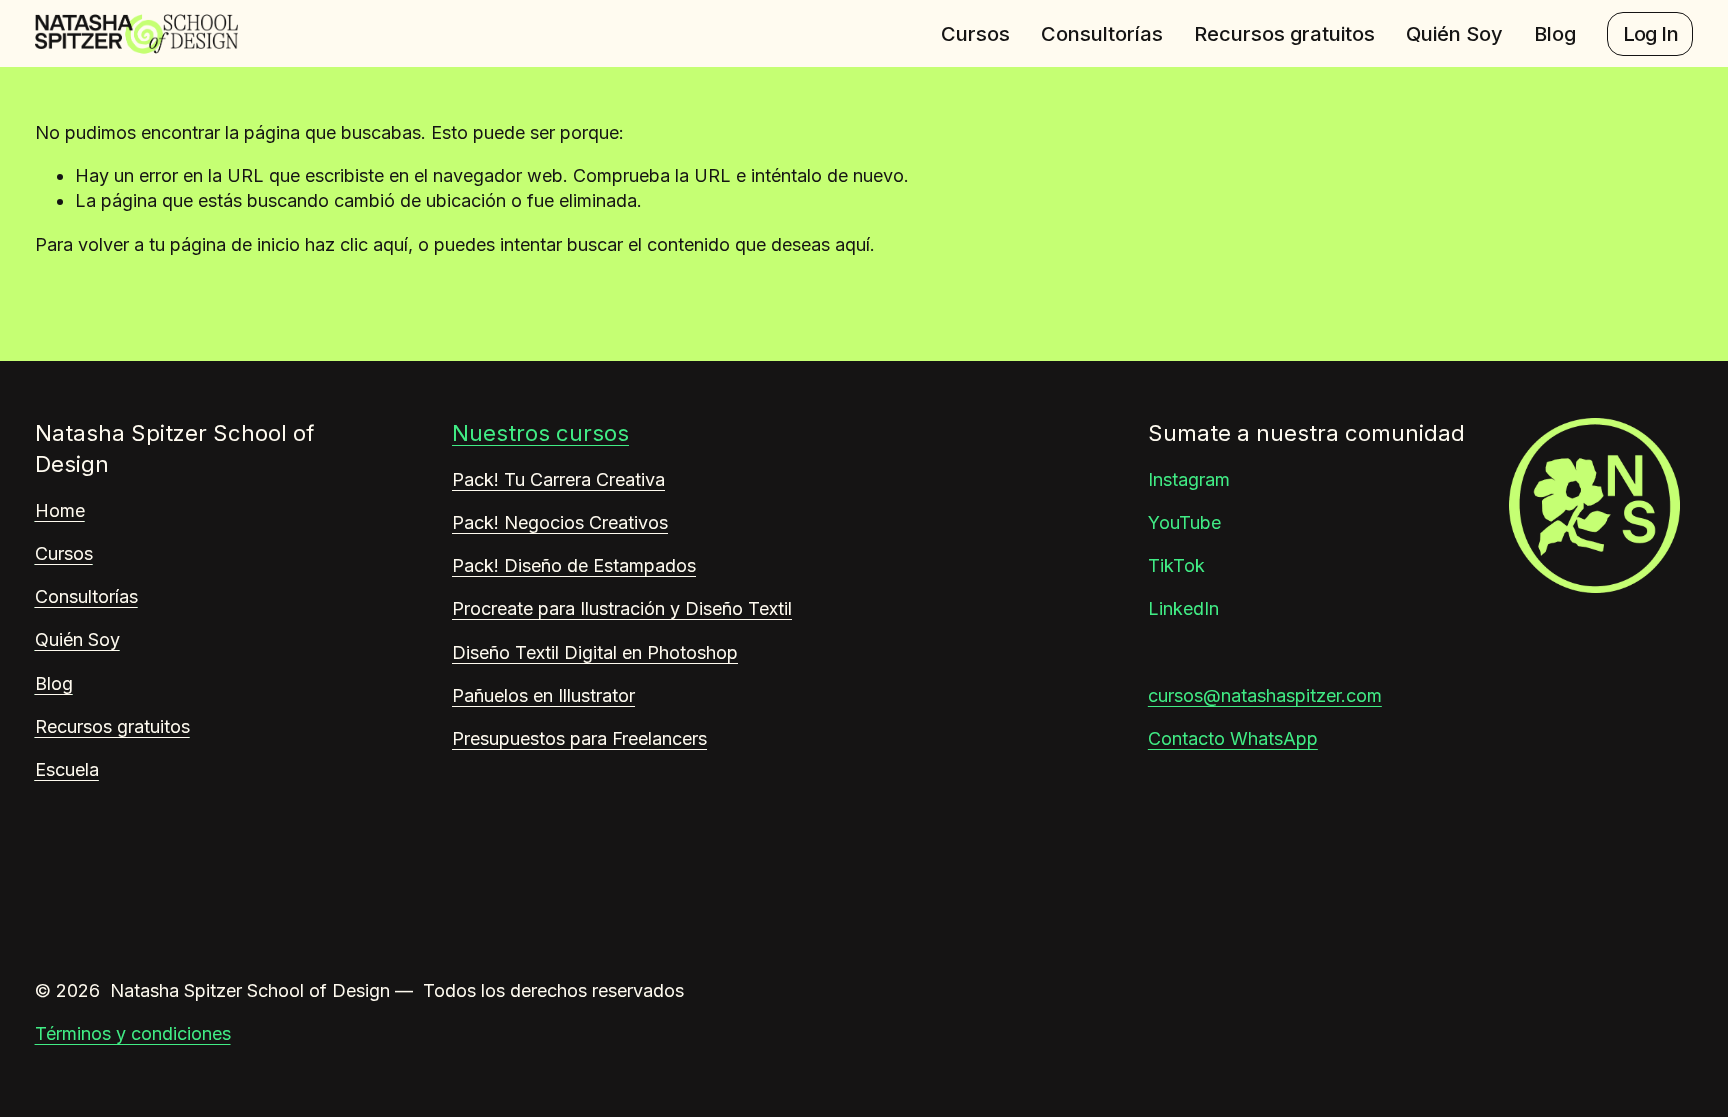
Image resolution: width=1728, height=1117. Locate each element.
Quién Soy (1454, 34)
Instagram (1189, 479)
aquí (852, 244)
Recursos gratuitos (1284, 34)
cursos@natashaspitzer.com (1265, 695)
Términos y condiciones (133, 1033)
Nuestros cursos (540, 433)
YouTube (1184, 522)
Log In (1650, 34)
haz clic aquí (356, 244)
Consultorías (1102, 34)
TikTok (1176, 565)
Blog (1555, 34)
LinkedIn (1183, 608)
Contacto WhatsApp (1233, 738)
